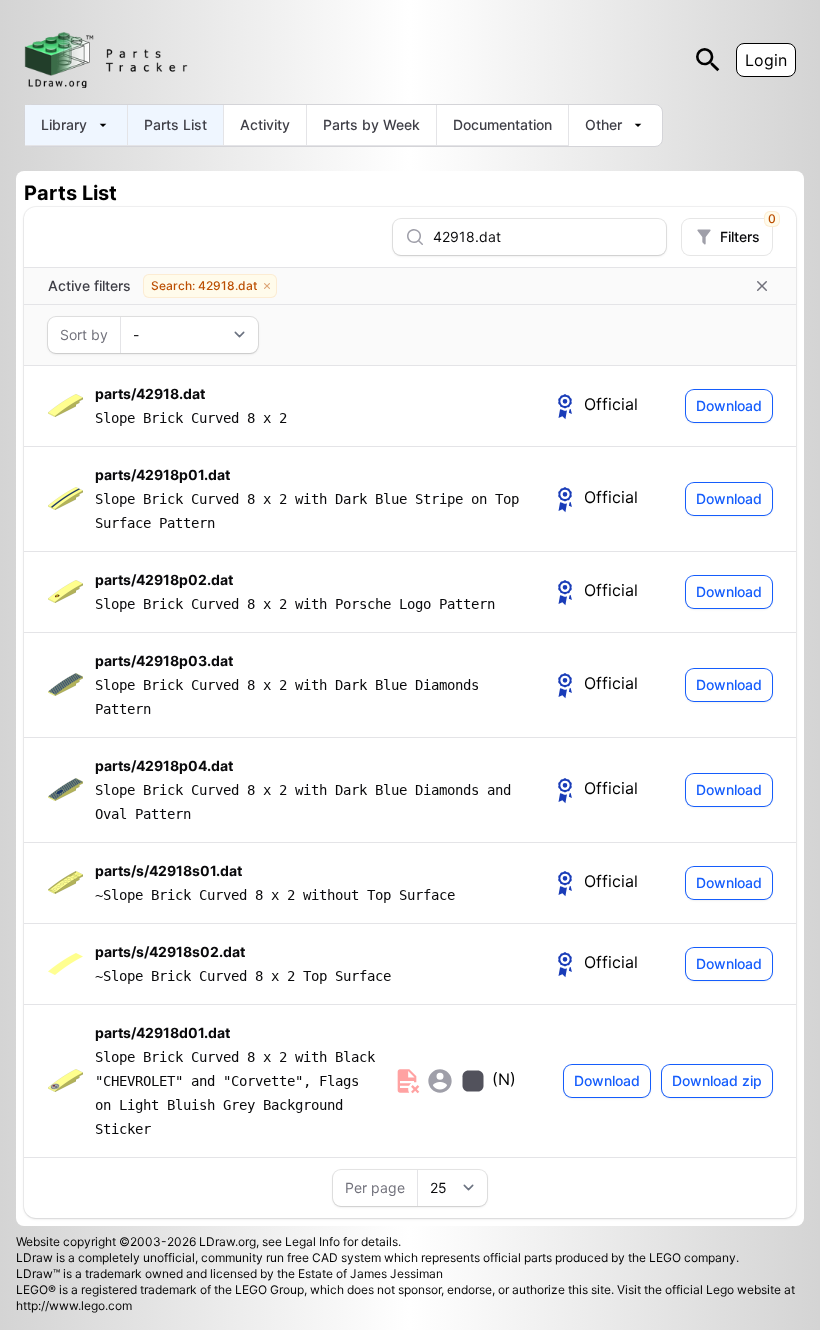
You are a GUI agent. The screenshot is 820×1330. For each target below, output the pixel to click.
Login (766, 60)
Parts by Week (371, 124)
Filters (746, 232)
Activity (265, 124)
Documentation (502, 124)
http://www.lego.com (74, 1305)
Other (603, 124)
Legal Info (312, 1241)
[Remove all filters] (762, 286)
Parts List (175, 124)
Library (64, 124)
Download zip (717, 1080)
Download (729, 405)
